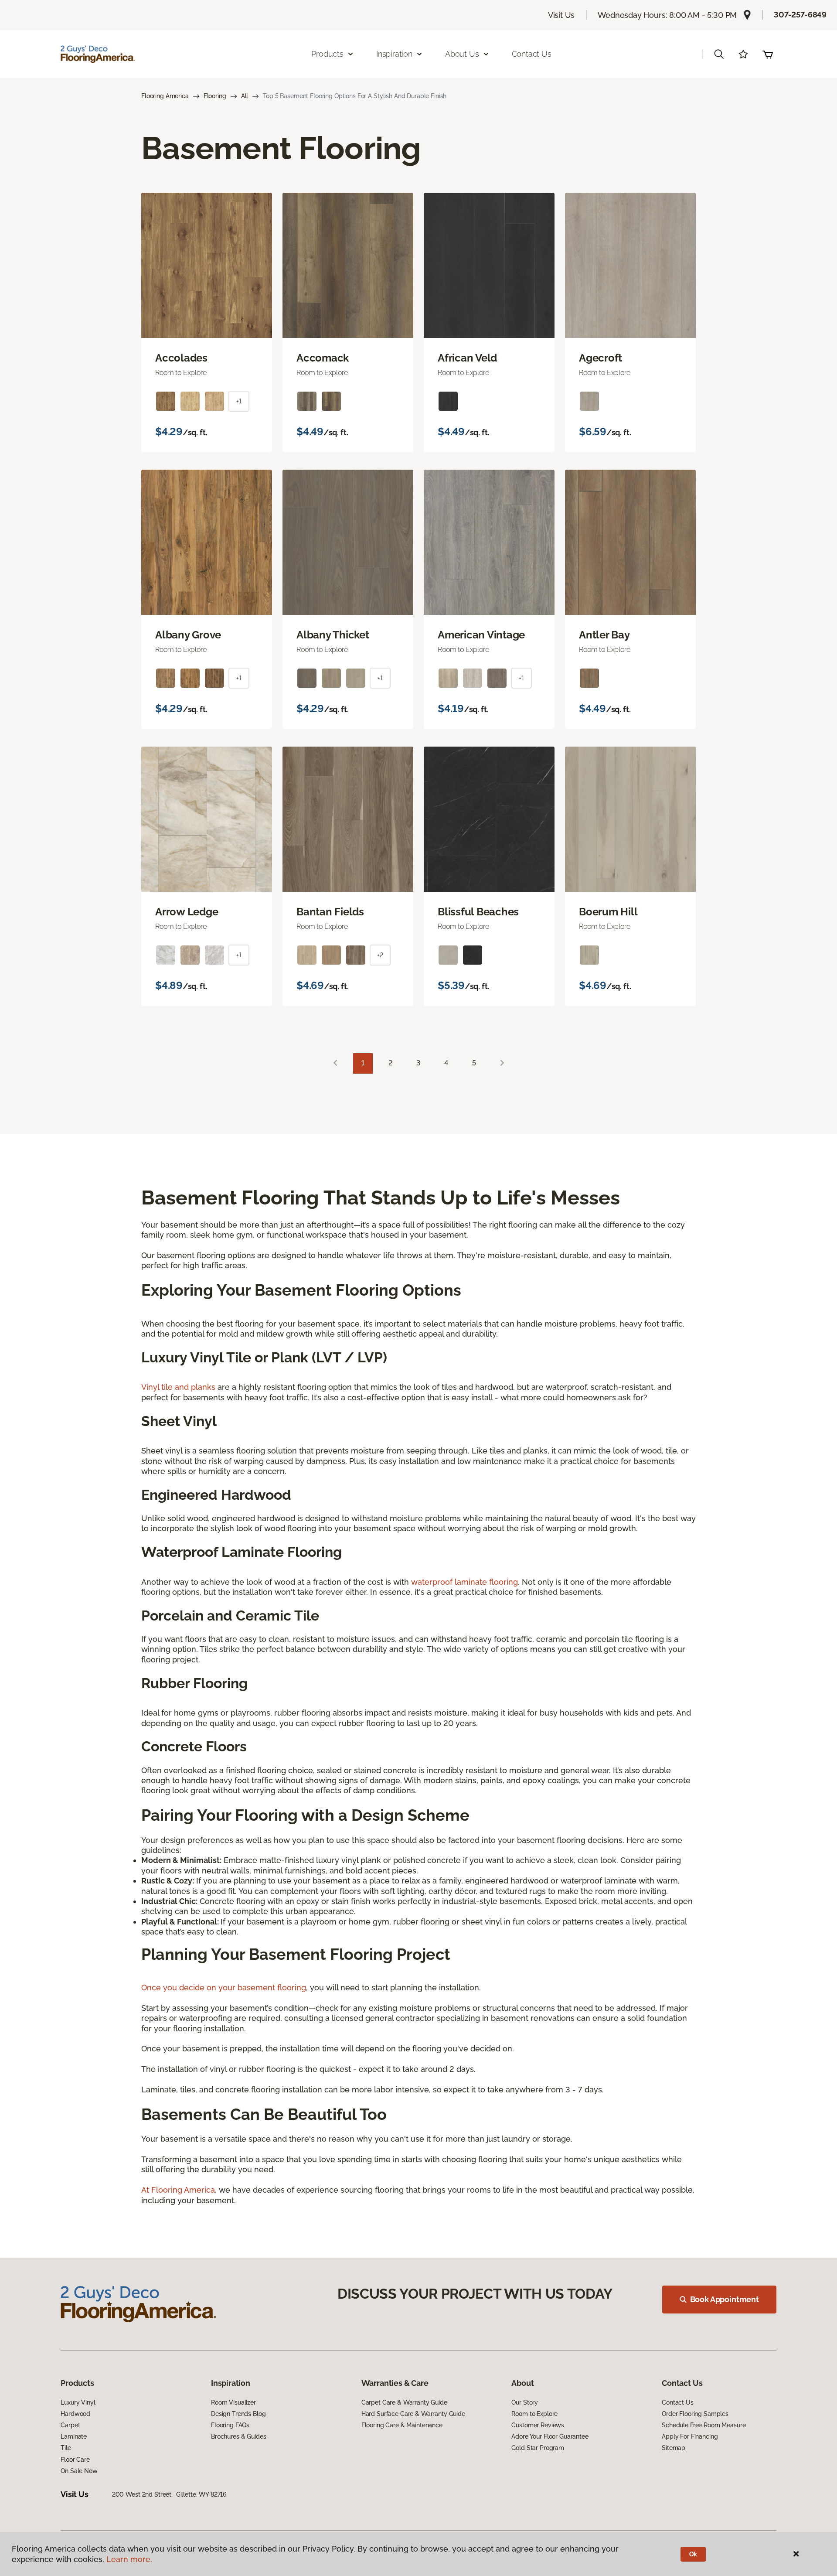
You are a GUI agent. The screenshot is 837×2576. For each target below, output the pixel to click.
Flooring (215, 96)
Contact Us (532, 54)
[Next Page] (502, 1063)
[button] (719, 54)
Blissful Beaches (478, 912)
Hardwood (75, 2414)
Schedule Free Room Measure (704, 2425)
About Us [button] (462, 54)
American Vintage (481, 635)
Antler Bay (604, 635)
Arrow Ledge (187, 912)
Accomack (323, 358)
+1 (239, 401)
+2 (380, 955)
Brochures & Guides (238, 2436)
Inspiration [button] (394, 54)
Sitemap (674, 2448)
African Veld (467, 358)
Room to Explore (534, 2414)
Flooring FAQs (230, 2425)
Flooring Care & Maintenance (402, 2425)
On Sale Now (79, 2471)
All (245, 96)
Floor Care (75, 2460)
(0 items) (768, 54)
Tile (66, 2448)
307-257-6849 (800, 15)
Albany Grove (188, 635)
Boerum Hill (608, 912)
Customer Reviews (538, 2425)
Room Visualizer (233, 2402)
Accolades (181, 358)
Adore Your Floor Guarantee (550, 2436)
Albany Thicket (333, 635)
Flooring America (165, 96)
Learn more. (129, 2559)
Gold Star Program (538, 2448)
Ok (693, 2554)
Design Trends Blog (238, 2414)
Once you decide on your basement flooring (224, 1987)
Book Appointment (725, 2299)
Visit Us (561, 15)
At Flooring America (178, 2190)
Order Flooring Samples (695, 2414)
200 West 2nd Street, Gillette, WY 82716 (169, 2494)
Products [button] (327, 54)
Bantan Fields (330, 912)
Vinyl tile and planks (178, 1387)
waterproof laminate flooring (464, 1582)
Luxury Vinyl (78, 2402)
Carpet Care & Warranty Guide (404, 2402)
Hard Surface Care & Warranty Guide (413, 2414)
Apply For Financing (690, 2436)
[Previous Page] (335, 1063)
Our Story (525, 2402)
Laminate (74, 2436)
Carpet (70, 2425)
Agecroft (601, 358)
